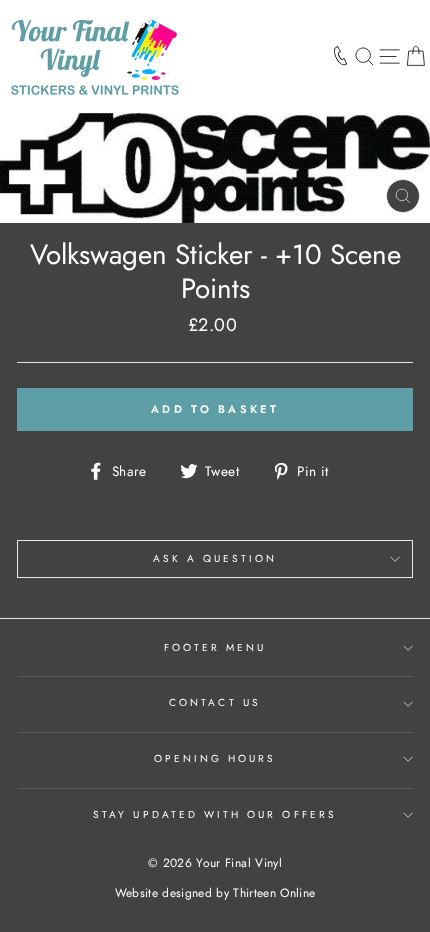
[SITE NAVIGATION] (389, 56)
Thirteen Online (274, 893)
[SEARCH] (364, 56)
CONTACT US (215, 702)
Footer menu (215, 647)
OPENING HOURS (215, 758)
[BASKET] (415, 56)
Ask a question (215, 558)
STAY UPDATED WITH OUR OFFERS (215, 814)
